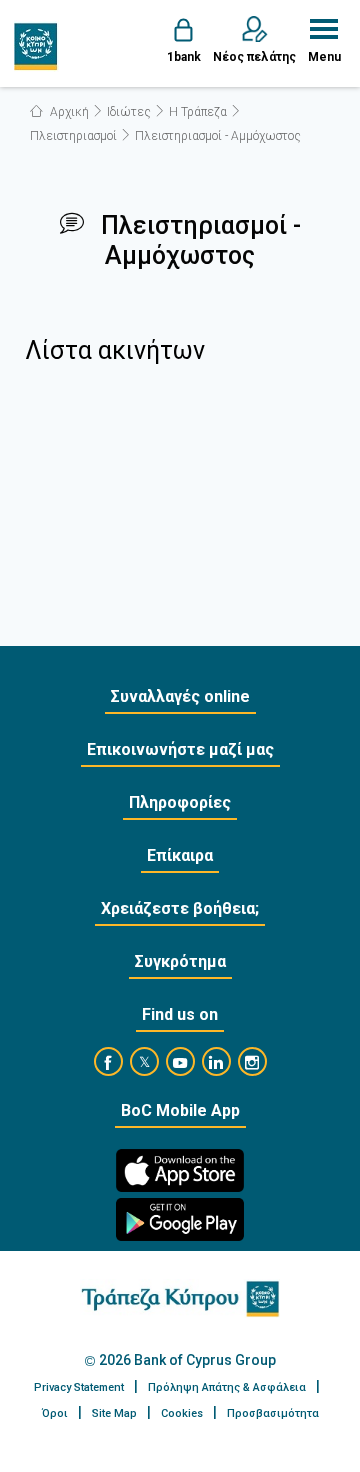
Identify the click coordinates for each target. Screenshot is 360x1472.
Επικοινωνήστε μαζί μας (180, 749)
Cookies (182, 1413)
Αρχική (68, 112)
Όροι (55, 1413)
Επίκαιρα (180, 855)
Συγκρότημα (180, 961)
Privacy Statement (79, 1387)
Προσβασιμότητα (273, 1413)
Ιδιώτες (129, 112)
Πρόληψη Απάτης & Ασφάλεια (227, 1387)
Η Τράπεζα (198, 112)
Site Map (114, 1413)
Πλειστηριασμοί (73, 136)
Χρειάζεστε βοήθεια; (180, 908)
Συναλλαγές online (180, 696)
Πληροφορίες (180, 802)
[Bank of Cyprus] (36, 46)
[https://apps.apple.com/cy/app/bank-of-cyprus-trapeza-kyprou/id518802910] (180, 1170)
